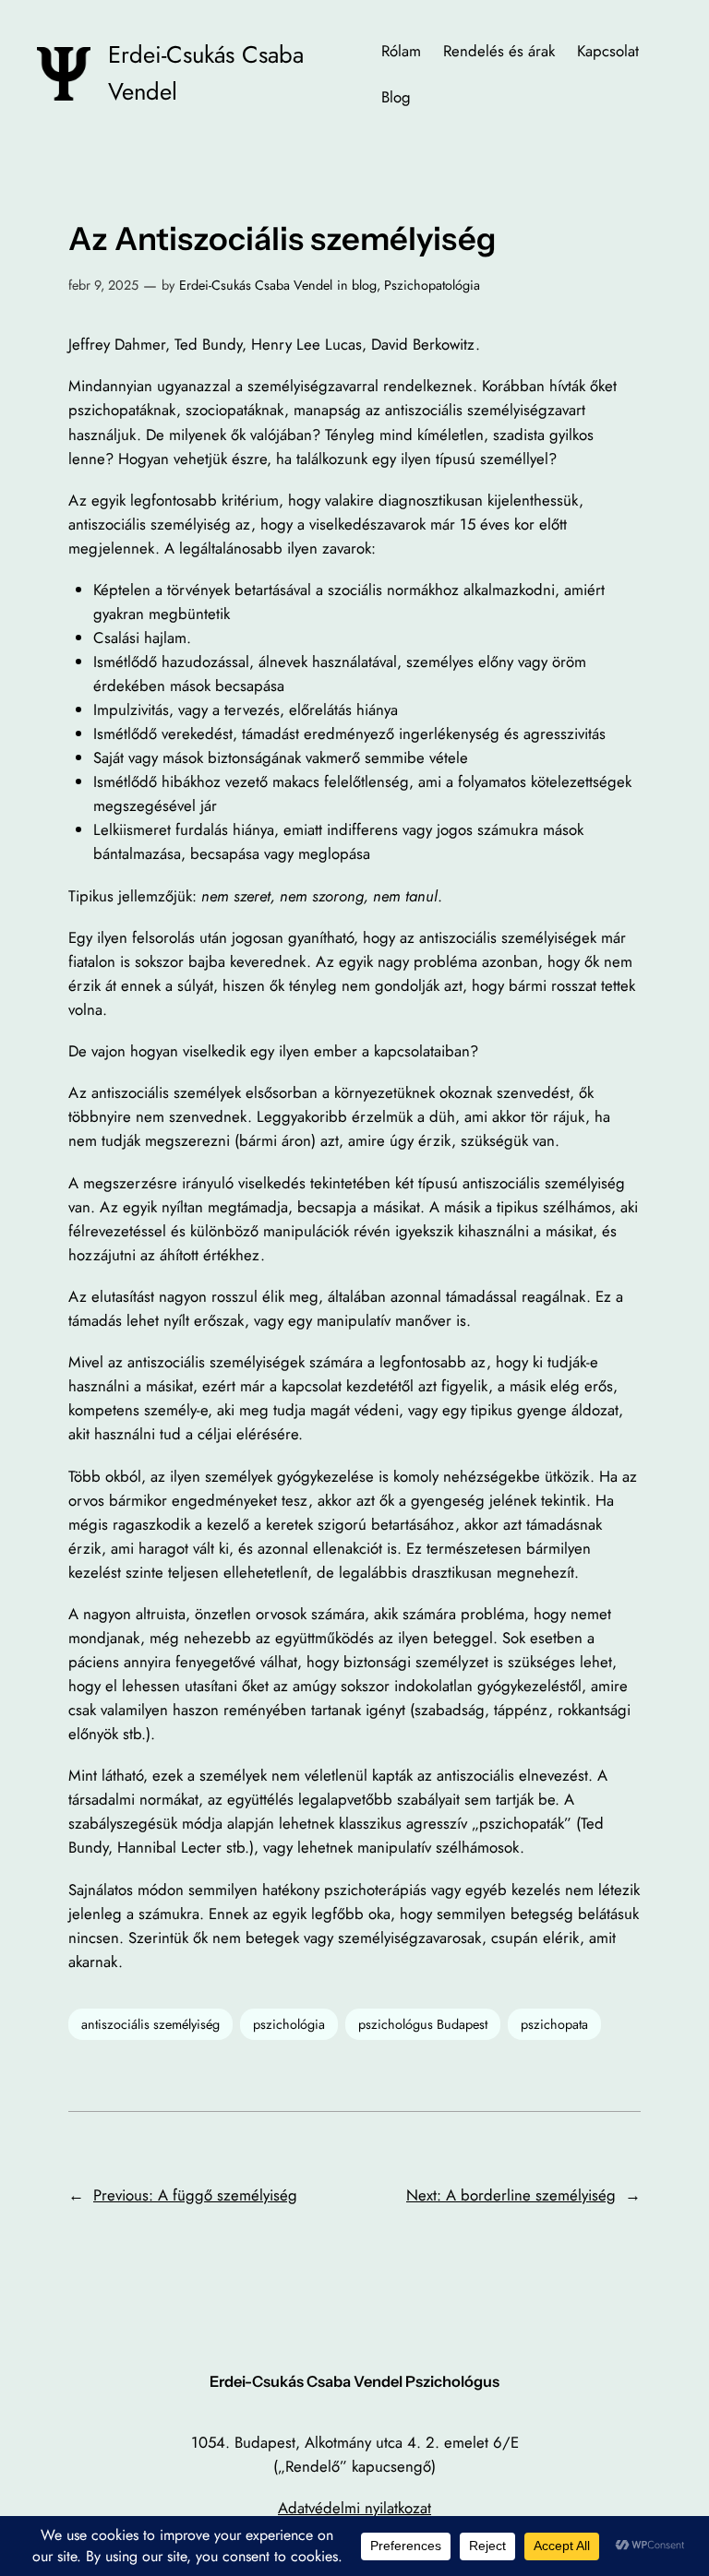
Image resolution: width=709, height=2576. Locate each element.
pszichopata (554, 2024)
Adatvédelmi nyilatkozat (354, 2508)
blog (364, 285)
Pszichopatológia (432, 285)
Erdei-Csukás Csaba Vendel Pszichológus (354, 2381)
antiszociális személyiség (150, 2024)
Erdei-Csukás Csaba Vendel (256, 285)
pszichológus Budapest (423, 2024)
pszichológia (289, 2024)
